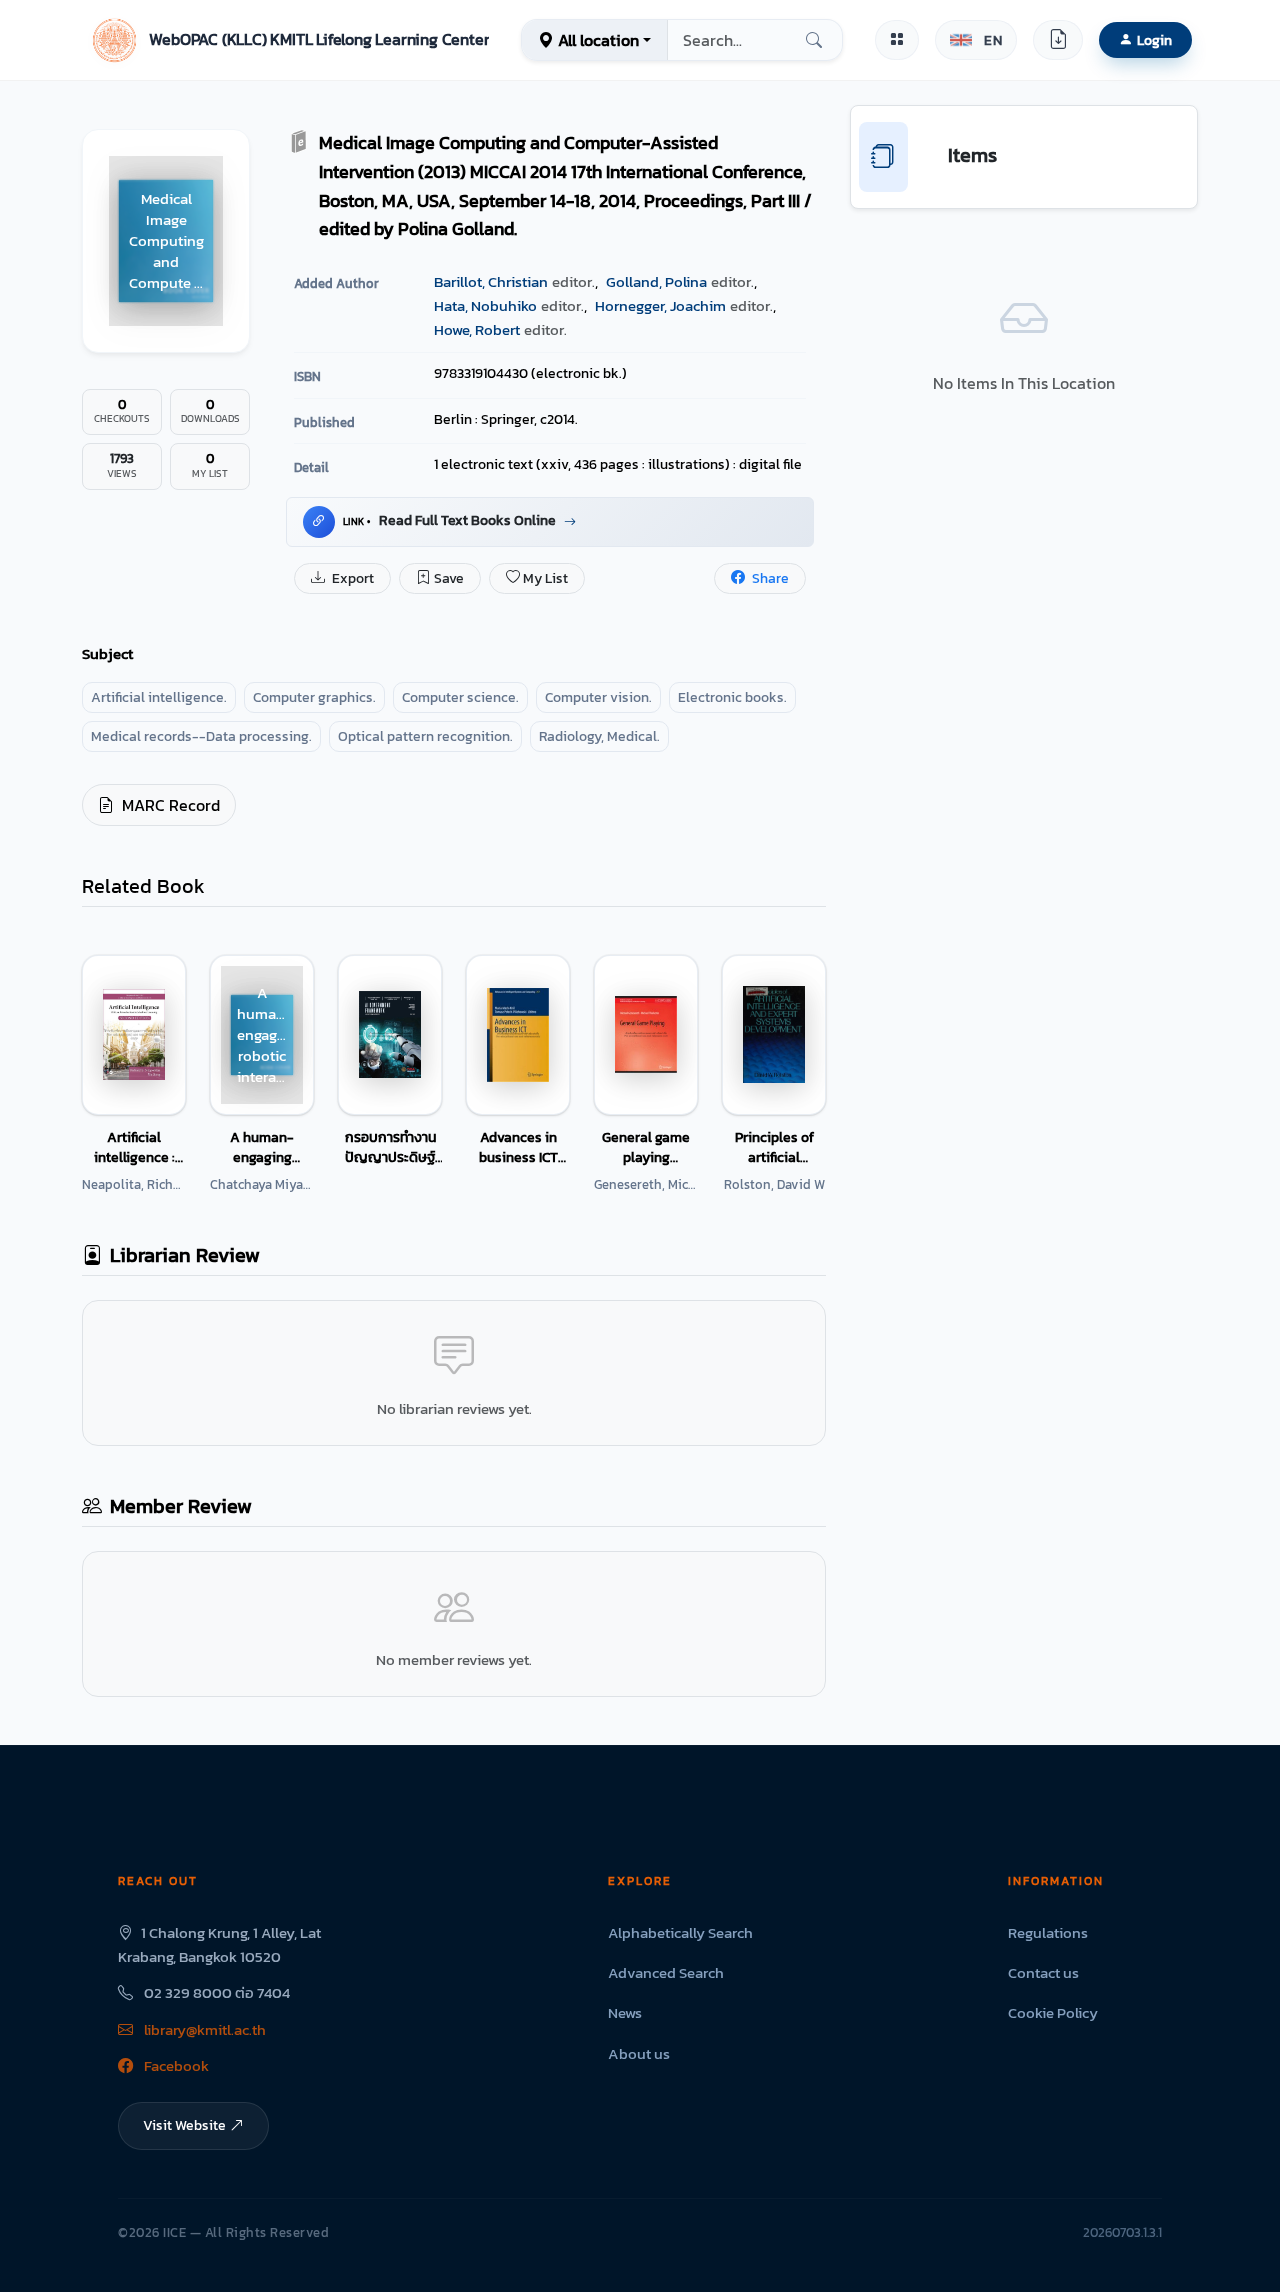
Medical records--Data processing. (201, 736)
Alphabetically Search (680, 1932)
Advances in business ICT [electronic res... (518, 1147)
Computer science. (460, 697)
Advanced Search (666, 1972)
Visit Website (184, 2125)
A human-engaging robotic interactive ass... (262, 1147)
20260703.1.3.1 (1122, 2232)
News (625, 2012)
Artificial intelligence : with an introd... (134, 1147)
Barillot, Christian (491, 281)
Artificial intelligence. (159, 697)
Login (1154, 40)
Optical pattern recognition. (425, 736)
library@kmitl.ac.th (203, 2029)
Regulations (1048, 1932)
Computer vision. (598, 697)
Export (351, 578)
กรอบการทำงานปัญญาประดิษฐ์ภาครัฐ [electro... (390, 1147)
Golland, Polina (656, 281)
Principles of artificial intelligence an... (774, 1147)
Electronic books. (732, 697)
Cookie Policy (1053, 2012)
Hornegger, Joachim (660, 305)
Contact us (1043, 1972)
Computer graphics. (314, 697)
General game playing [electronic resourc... (646, 1147)
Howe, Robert (477, 329)
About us (639, 2053)
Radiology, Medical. (599, 736)
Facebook (175, 2065)
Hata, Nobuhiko (485, 305)
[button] (288, 40)
